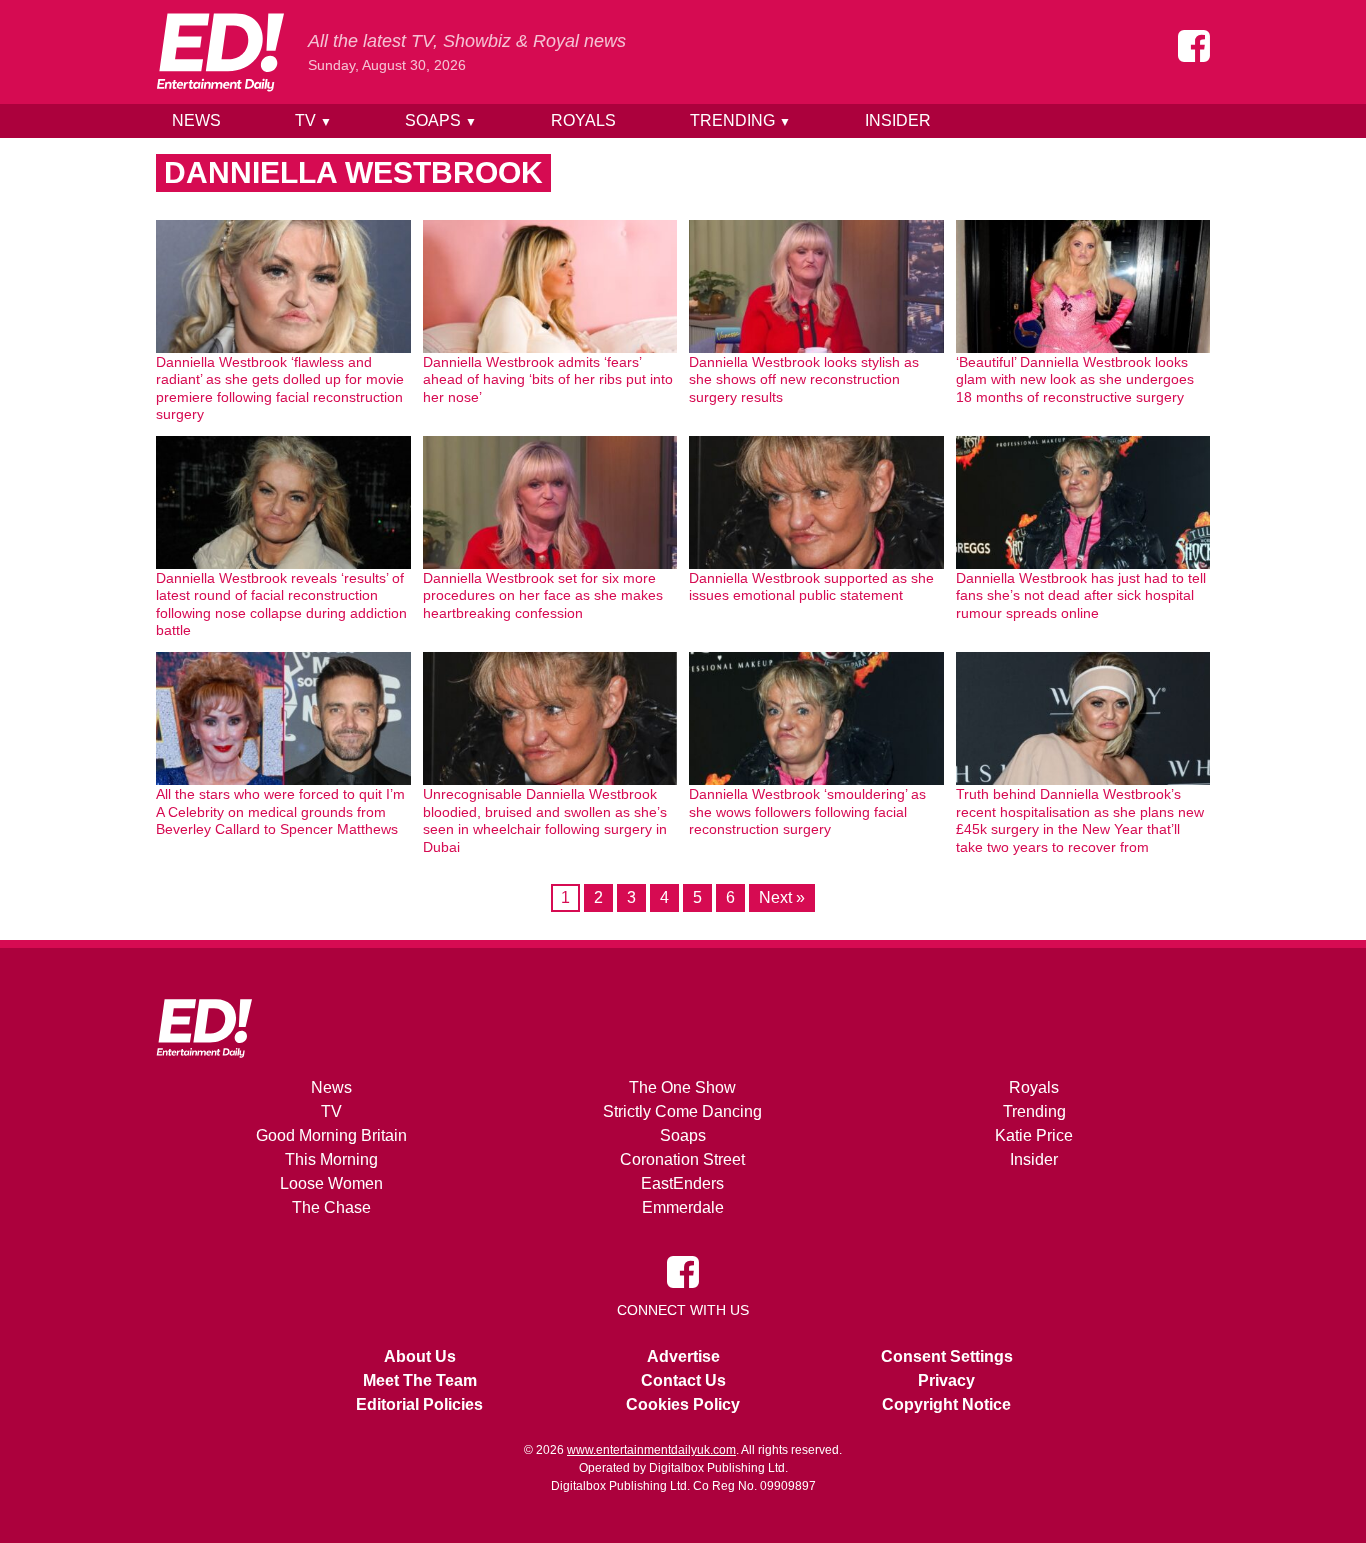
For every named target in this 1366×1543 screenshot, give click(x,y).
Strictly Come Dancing (682, 1111)
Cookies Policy (683, 1404)
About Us (420, 1356)
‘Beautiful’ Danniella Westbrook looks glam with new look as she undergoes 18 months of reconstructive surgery (1075, 379)
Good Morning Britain (331, 1135)
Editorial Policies (419, 1404)
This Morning (331, 1159)
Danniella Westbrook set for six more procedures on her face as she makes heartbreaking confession (543, 595)
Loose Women (331, 1183)
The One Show (682, 1087)
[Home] (220, 52)
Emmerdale (683, 1207)
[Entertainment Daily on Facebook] (1194, 46)
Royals (583, 120)
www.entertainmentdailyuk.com (651, 1450)
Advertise (683, 1356)
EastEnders (682, 1183)
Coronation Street (682, 1159)
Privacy (946, 1380)
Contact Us (683, 1380)
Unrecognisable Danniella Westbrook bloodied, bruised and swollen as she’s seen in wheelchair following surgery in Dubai (545, 820)
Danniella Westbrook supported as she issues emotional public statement (811, 587)
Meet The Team (420, 1380)
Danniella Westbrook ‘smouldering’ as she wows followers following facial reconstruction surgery (807, 811)
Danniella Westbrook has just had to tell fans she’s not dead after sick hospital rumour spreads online (1081, 595)
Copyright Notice (946, 1404)
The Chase (331, 1207)
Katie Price (1034, 1135)
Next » (782, 897)
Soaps (441, 120)
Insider (898, 120)
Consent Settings (947, 1356)
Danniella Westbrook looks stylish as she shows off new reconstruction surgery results (804, 379)
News (196, 120)
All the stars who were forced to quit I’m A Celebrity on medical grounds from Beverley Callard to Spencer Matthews (280, 811)
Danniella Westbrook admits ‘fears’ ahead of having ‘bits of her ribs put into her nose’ (548, 379)
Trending (740, 120)
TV (313, 120)
